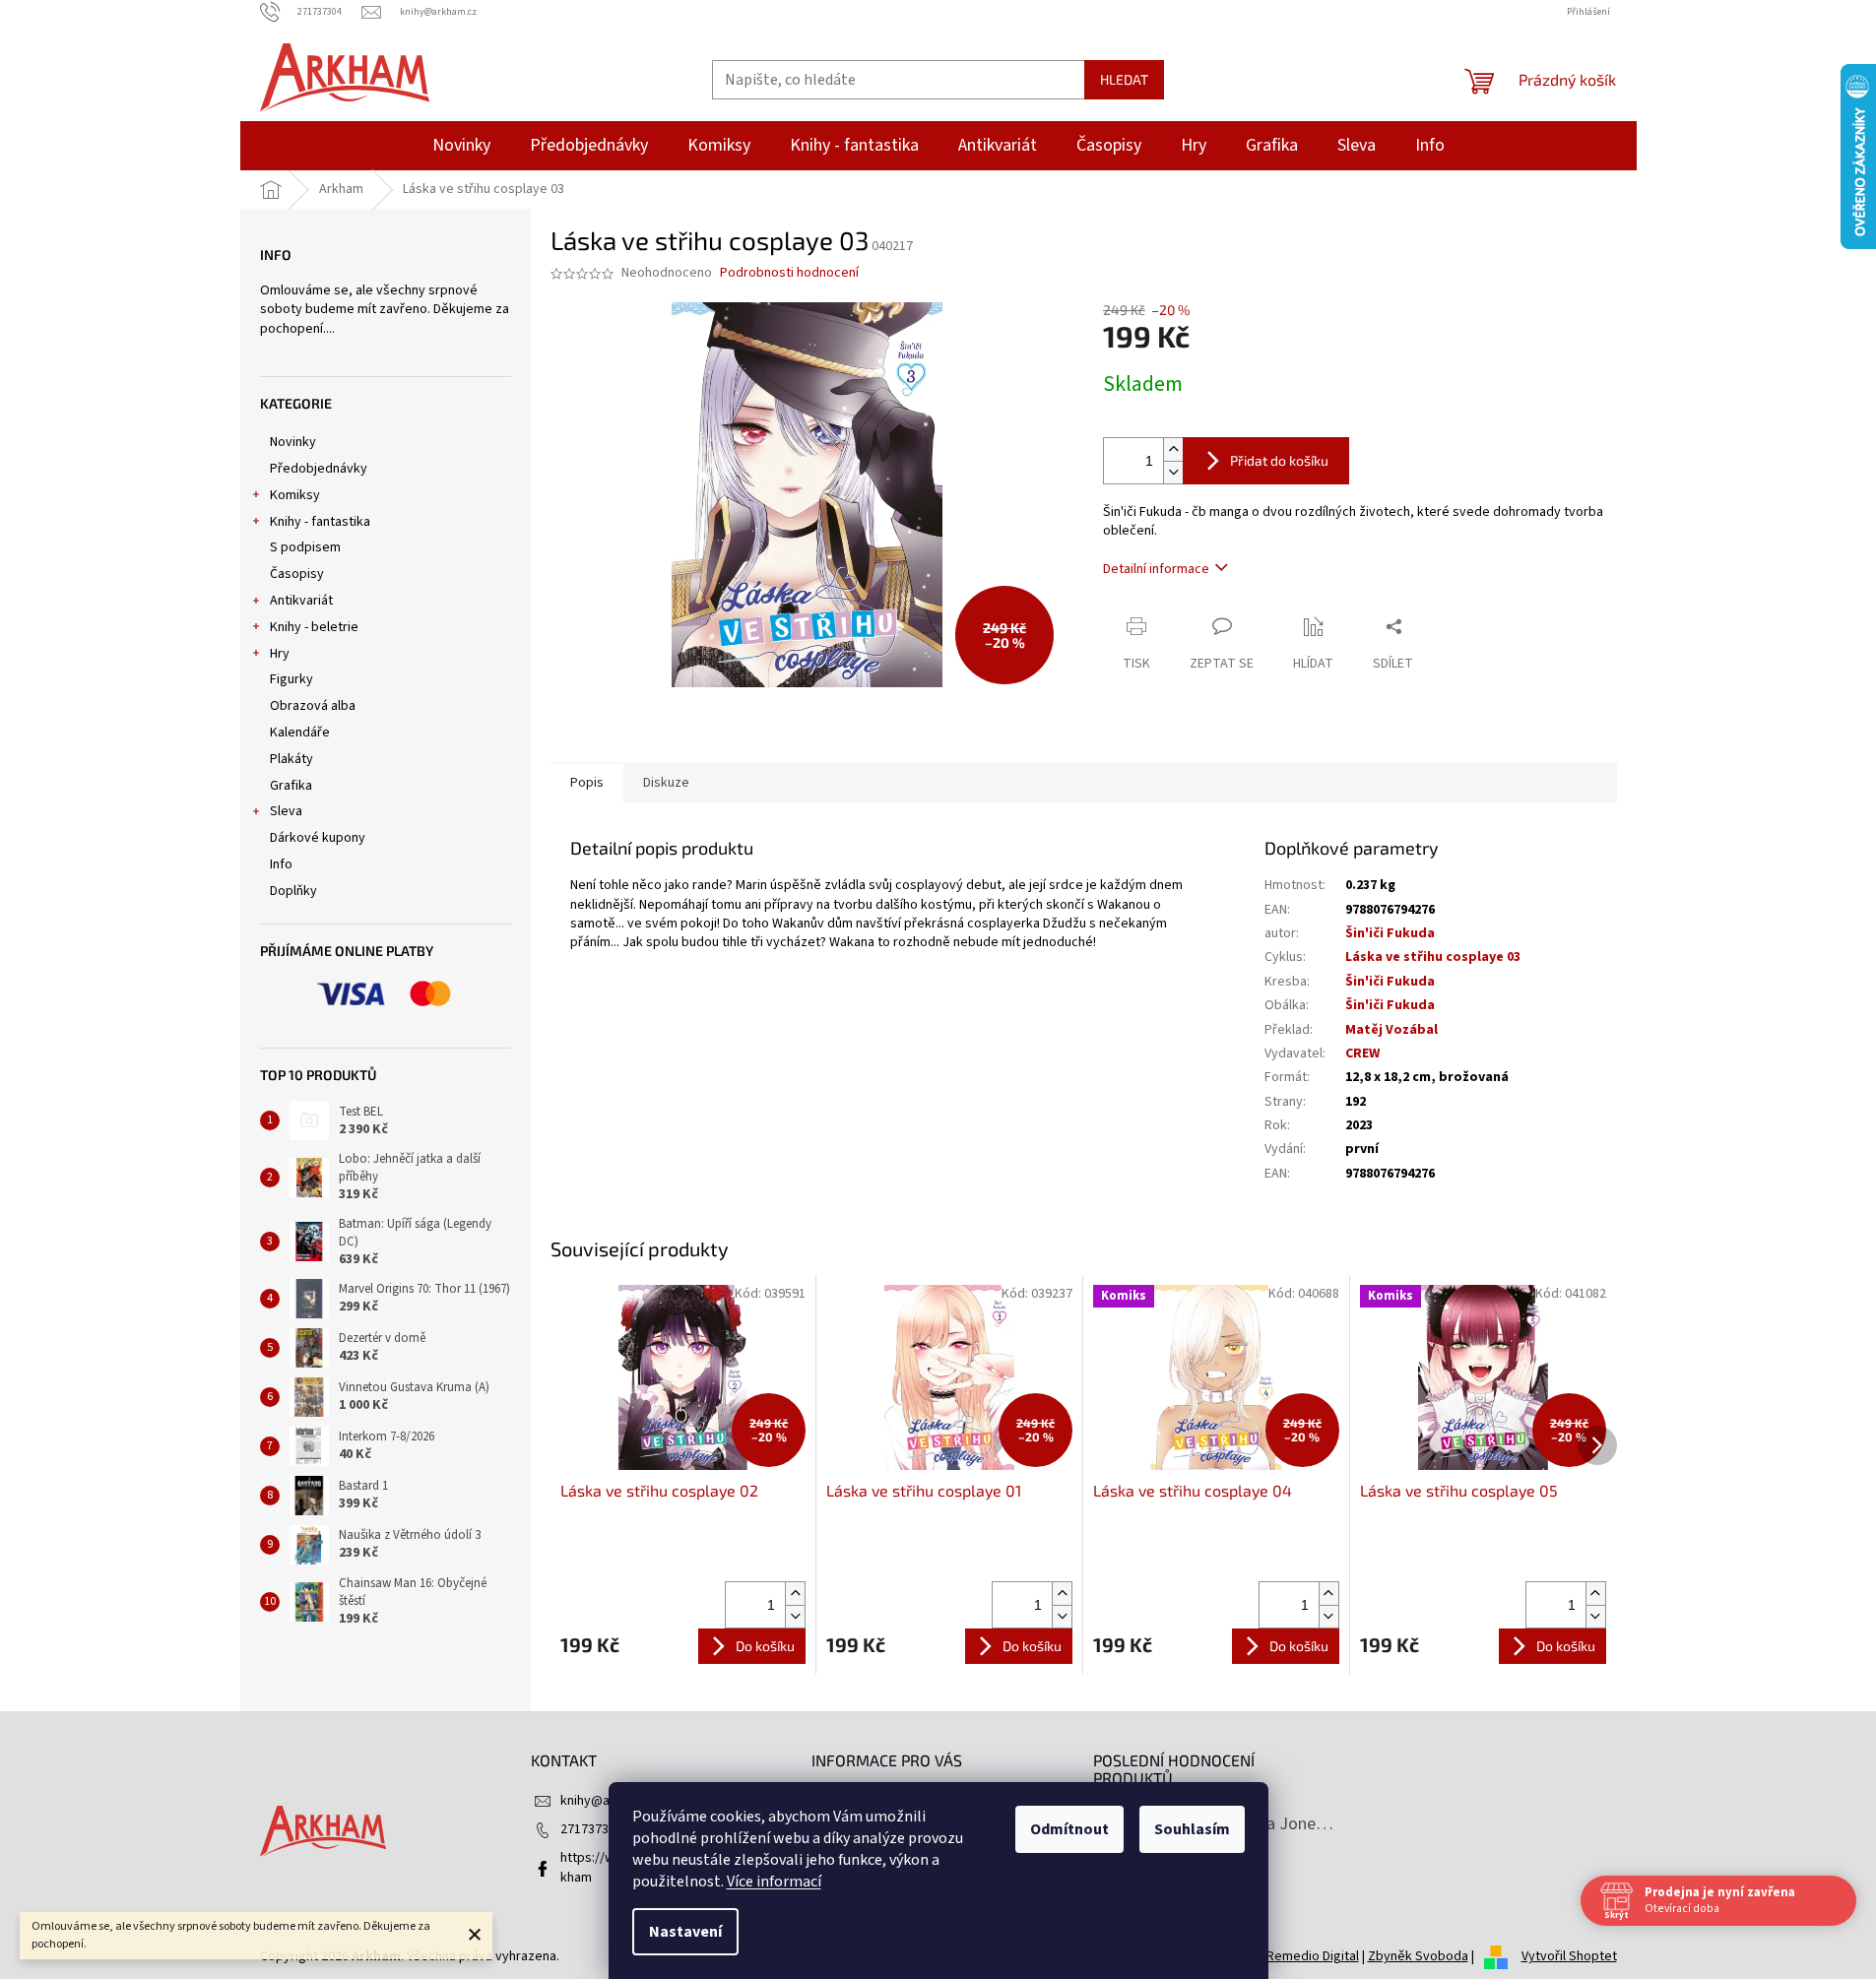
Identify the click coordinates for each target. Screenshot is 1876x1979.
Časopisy (297, 574)
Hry (280, 654)
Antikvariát (301, 601)
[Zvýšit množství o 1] (1173, 449)
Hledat (1124, 79)
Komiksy (295, 495)
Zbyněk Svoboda (1418, 1956)
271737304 (591, 1829)
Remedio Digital (1313, 1956)
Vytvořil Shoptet (1569, 1956)
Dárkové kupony (318, 838)
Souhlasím (1192, 1829)
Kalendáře (300, 733)
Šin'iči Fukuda (1390, 933)
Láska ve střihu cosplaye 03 (1433, 957)
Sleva (286, 811)
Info (281, 864)
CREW (1362, 1053)
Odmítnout (1069, 1829)
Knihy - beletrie (314, 627)
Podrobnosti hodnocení (789, 273)
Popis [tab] (587, 783)
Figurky (291, 679)
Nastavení (685, 1932)
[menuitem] (461, 146)
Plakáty (291, 759)
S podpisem (305, 547)
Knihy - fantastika (320, 522)
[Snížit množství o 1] (1173, 472)
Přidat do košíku (1279, 460)
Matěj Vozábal (1391, 1030)
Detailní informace (1156, 569)
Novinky (293, 442)
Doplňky (293, 891)
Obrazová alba (313, 706)
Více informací (774, 1882)
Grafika (291, 786)
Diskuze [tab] (666, 783)
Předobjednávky (319, 469)
